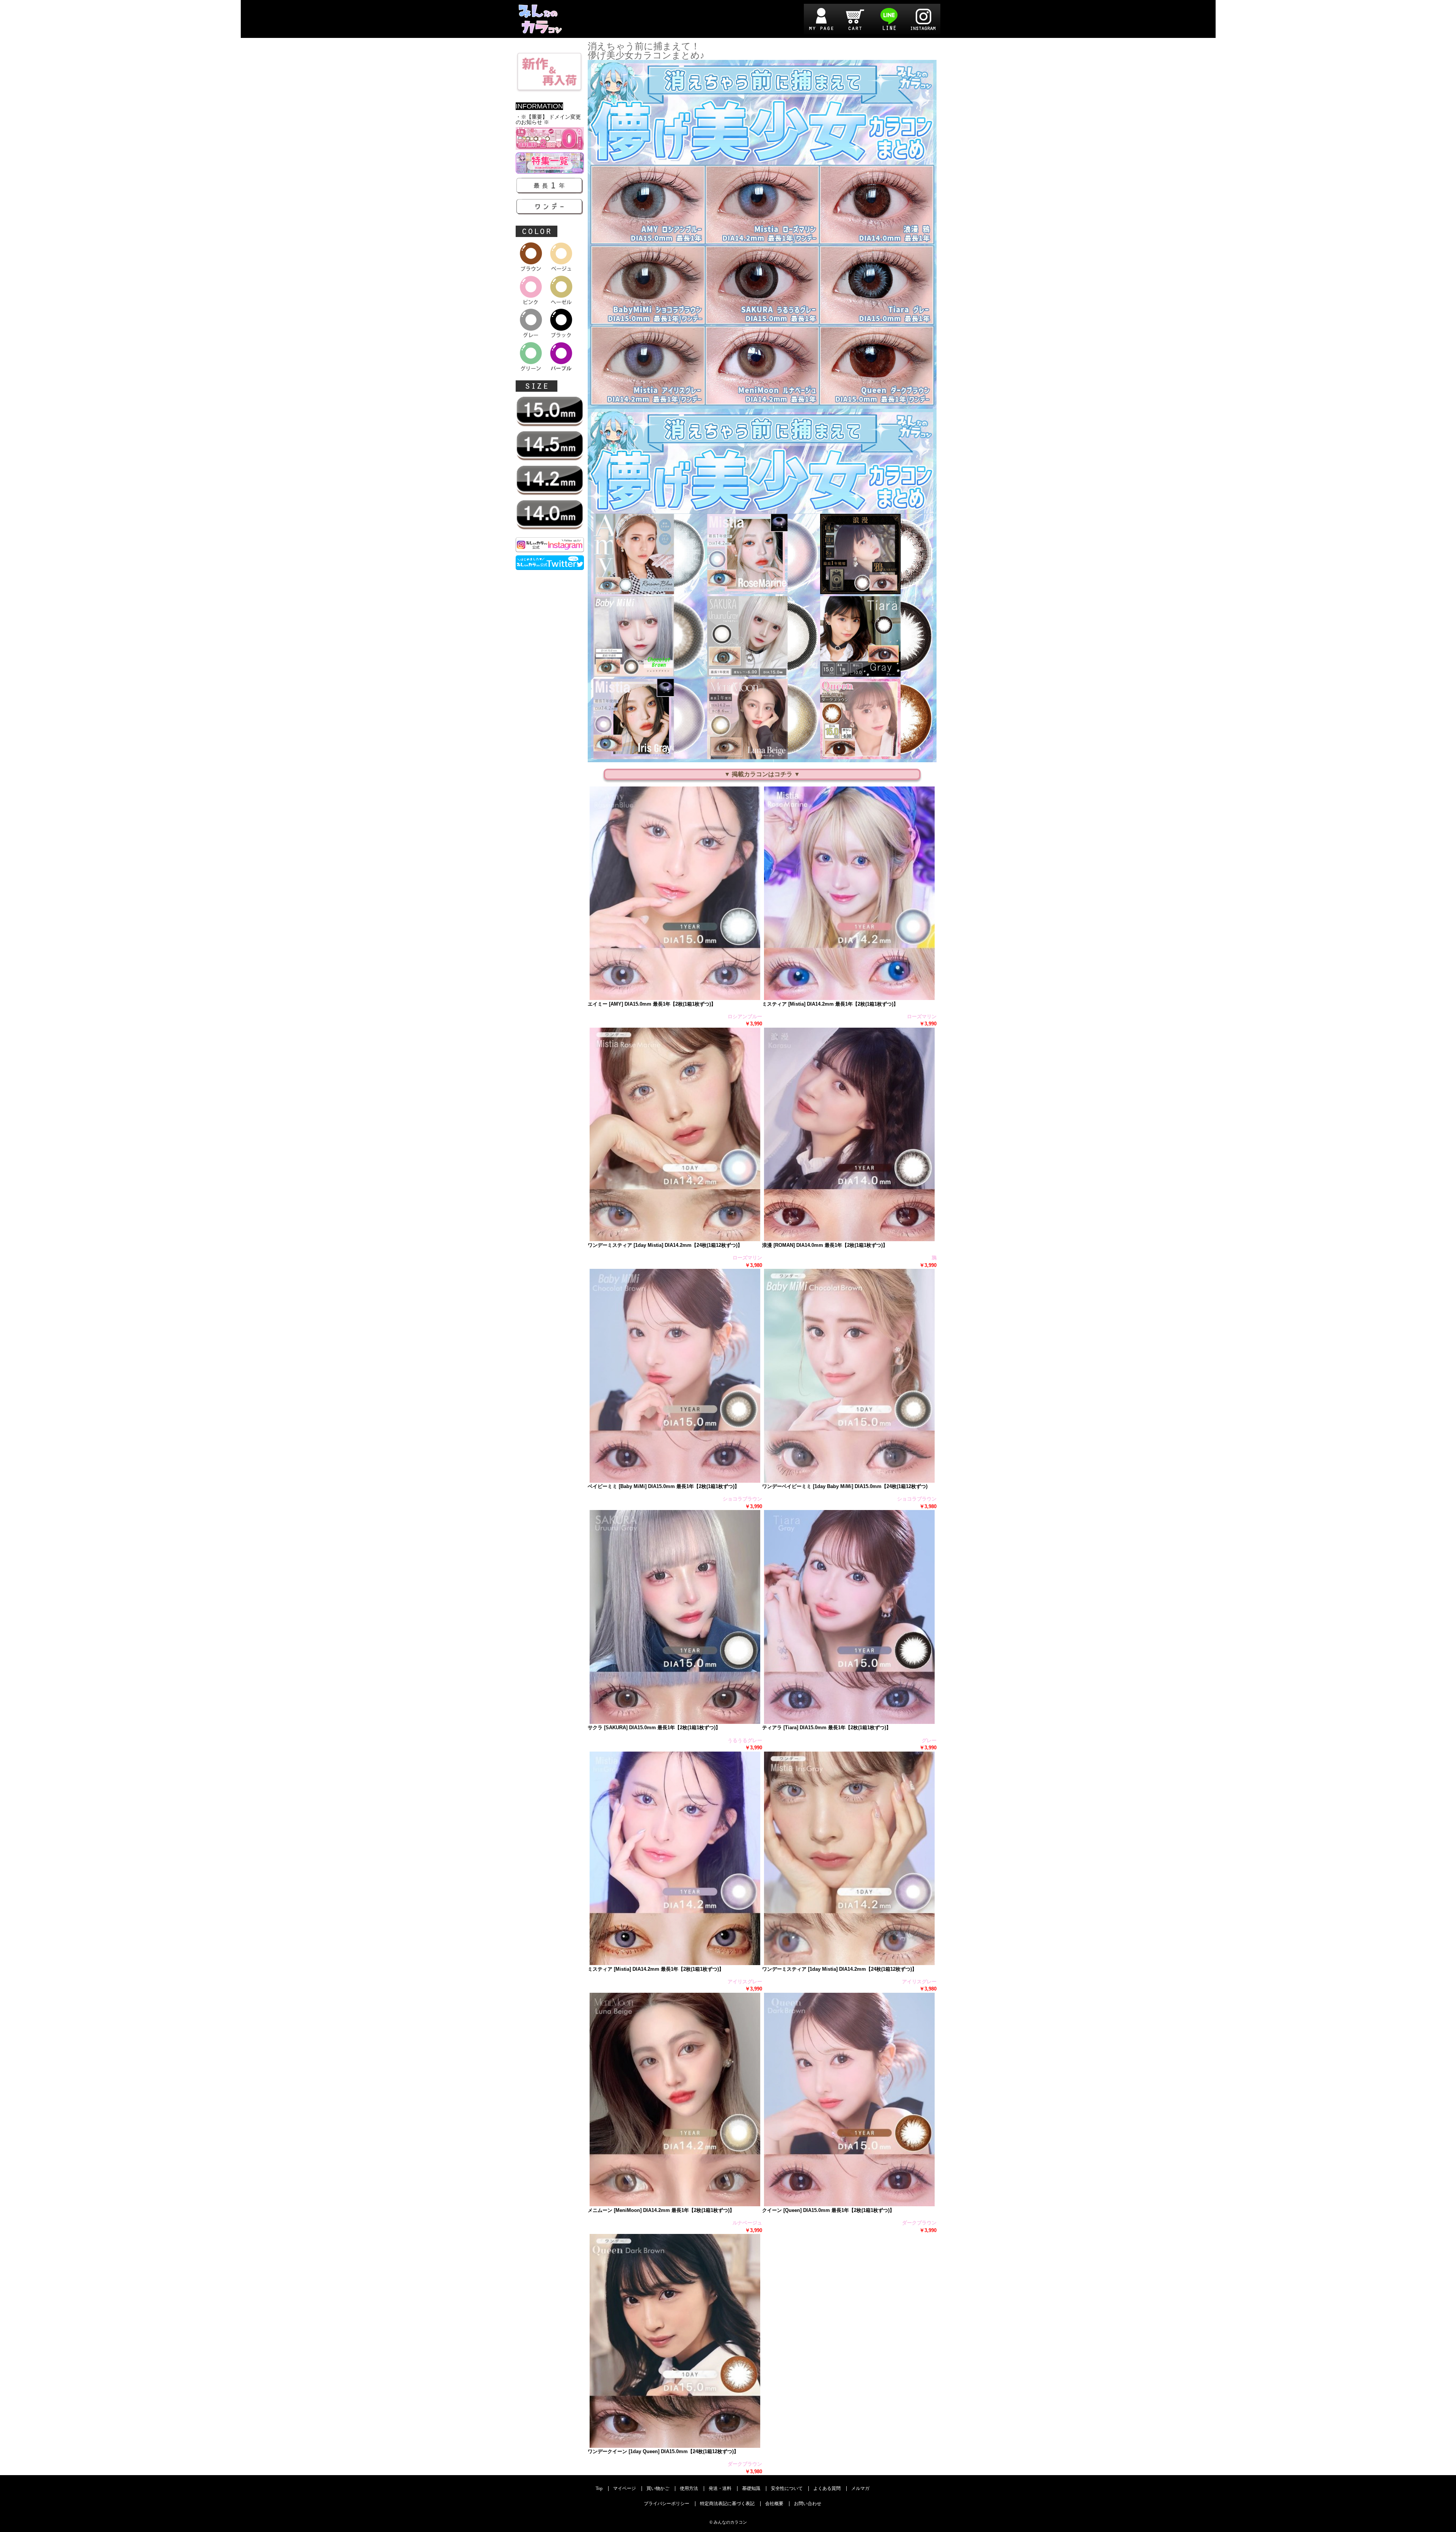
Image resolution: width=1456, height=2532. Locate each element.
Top (599, 2489)
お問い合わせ (808, 2504)
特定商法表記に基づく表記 (727, 2504)
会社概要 (774, 2504)
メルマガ (860, 2489)
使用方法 (689, 2489)
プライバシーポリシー (667, 2504)
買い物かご (658, 2489)
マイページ (624, 2489)
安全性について (787, 2489)
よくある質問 (827, 2489)
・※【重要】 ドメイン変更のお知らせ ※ (548, 120)
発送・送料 (720, 2489)
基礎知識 (751, 2489)
